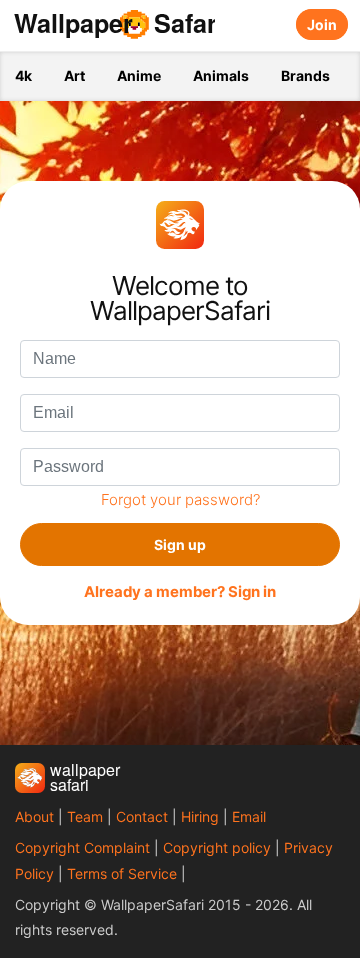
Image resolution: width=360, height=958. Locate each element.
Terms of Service (122, 873)
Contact (142, 816)
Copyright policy (217, 847)
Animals (221, 75)
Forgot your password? (180, 499)
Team (85, 816)
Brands (305, 75)
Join (322, 24)
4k (23, 75)
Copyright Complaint (82, 847)
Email (249, 816)
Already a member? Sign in (180, 592)
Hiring (200, 816)
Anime (139, 75)
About (34, 816)
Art (74, 75)
